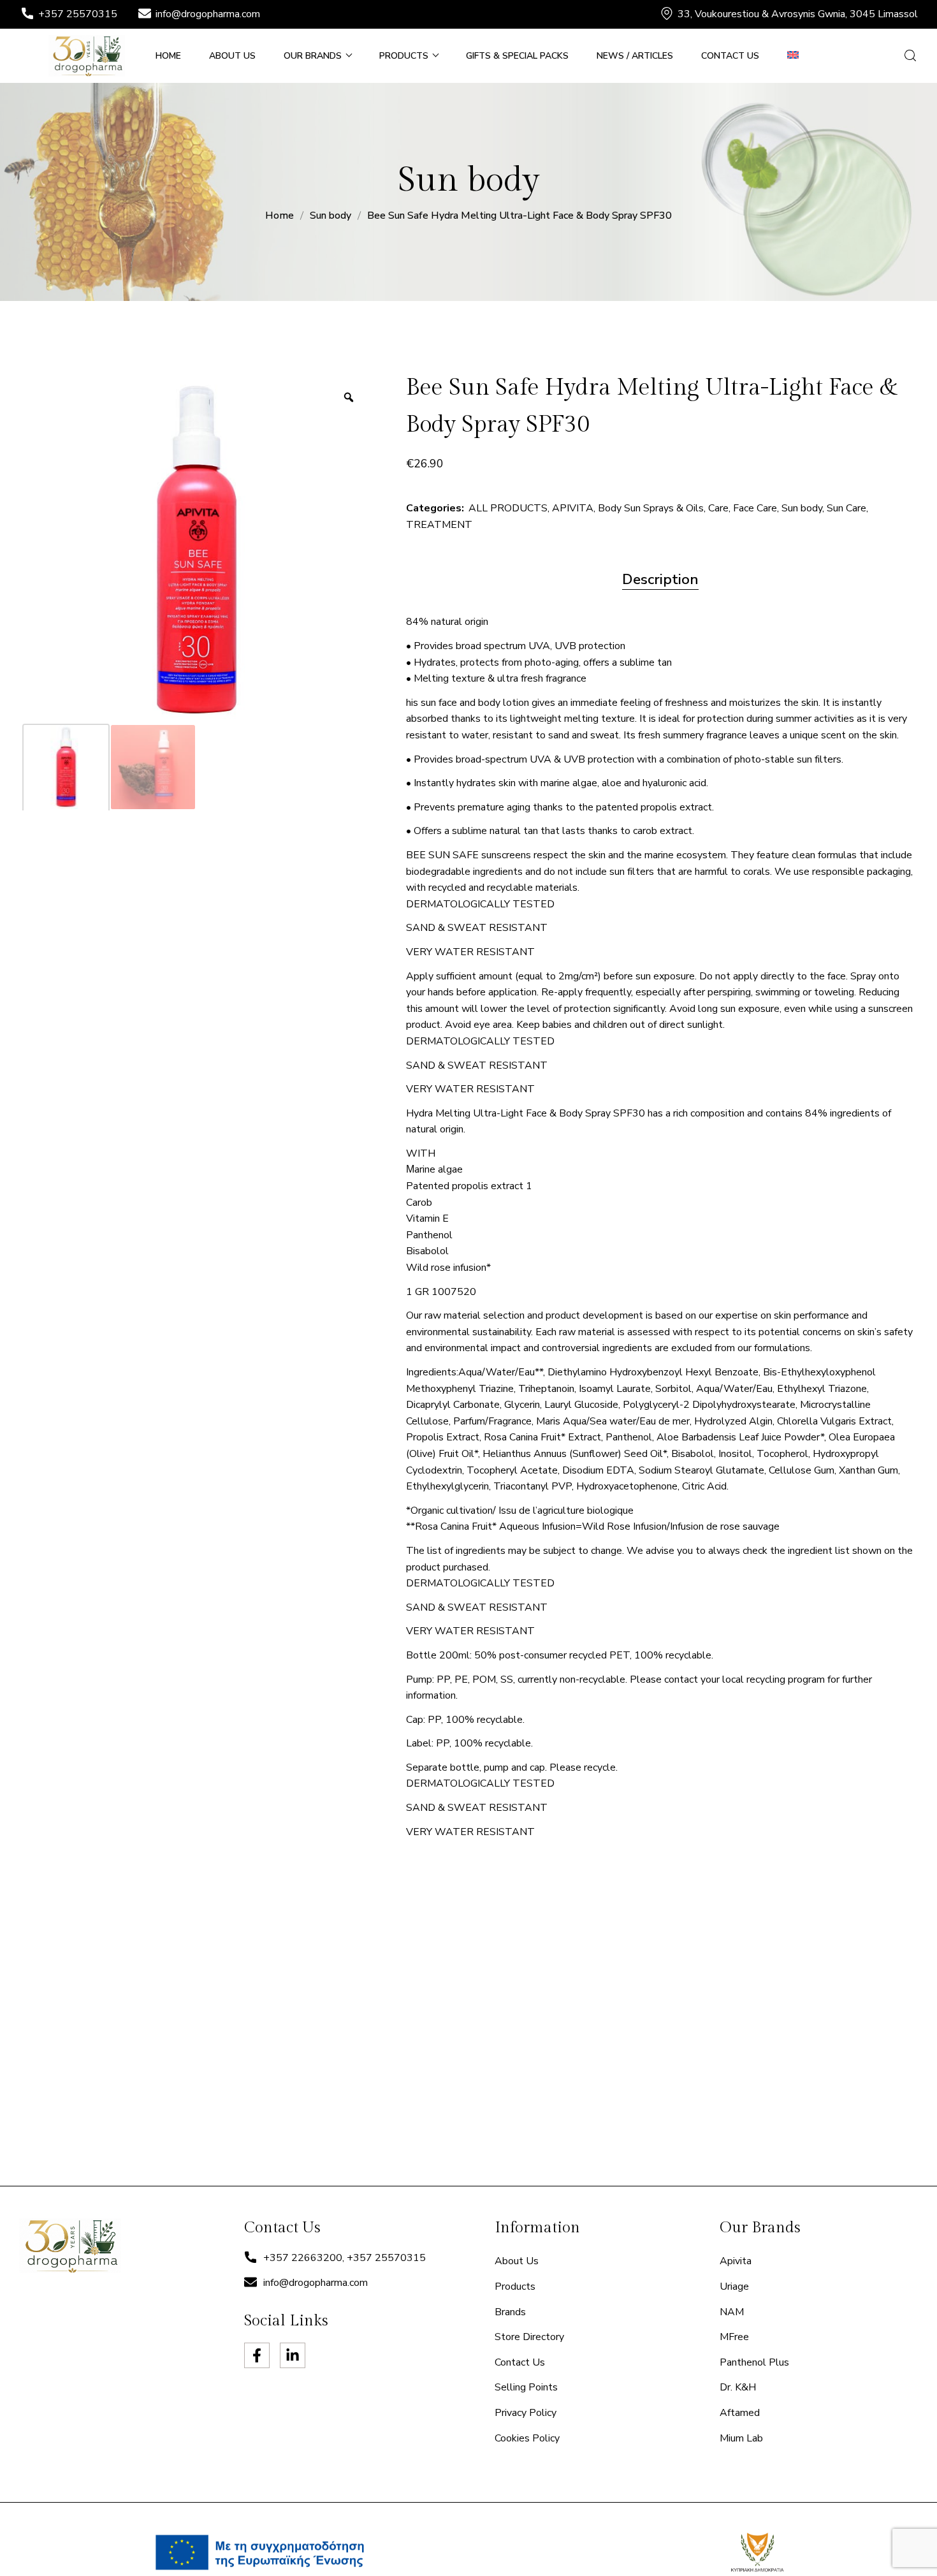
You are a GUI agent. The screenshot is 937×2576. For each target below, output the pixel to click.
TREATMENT (439, 525)
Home (280, 216)
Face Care (755, 508)
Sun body (330, 216)
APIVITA (573, 508)
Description (660, 579)
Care (718, 508)
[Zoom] (349, 397)
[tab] (660, 580)
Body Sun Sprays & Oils (651, 508)
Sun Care (846, 508)
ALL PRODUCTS (508, 508)
